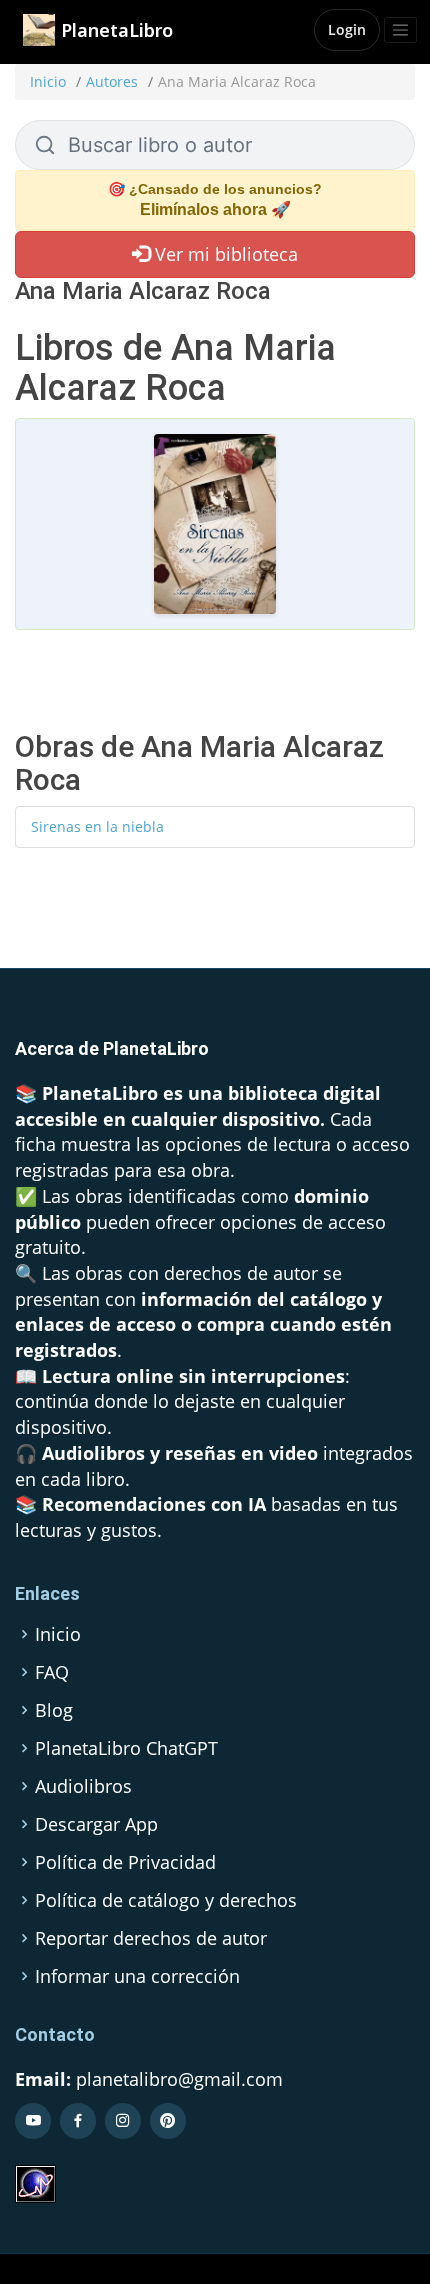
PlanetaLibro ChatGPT (126, 1748)
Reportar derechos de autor (151, 1938)
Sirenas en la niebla (97, 826)
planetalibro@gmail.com (179, 2079)
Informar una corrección (137, 1976)
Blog (54, 1710)
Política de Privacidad (125, 1862)
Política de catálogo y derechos (166, 1900)
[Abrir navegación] (400, 30)
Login (347, 29)
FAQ (52, 1672)
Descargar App (96, 1824)
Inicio (48, 81)
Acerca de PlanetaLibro (112, 1048)
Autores (112, 81)
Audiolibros (83, 1786)
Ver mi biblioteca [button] (224, 254)
